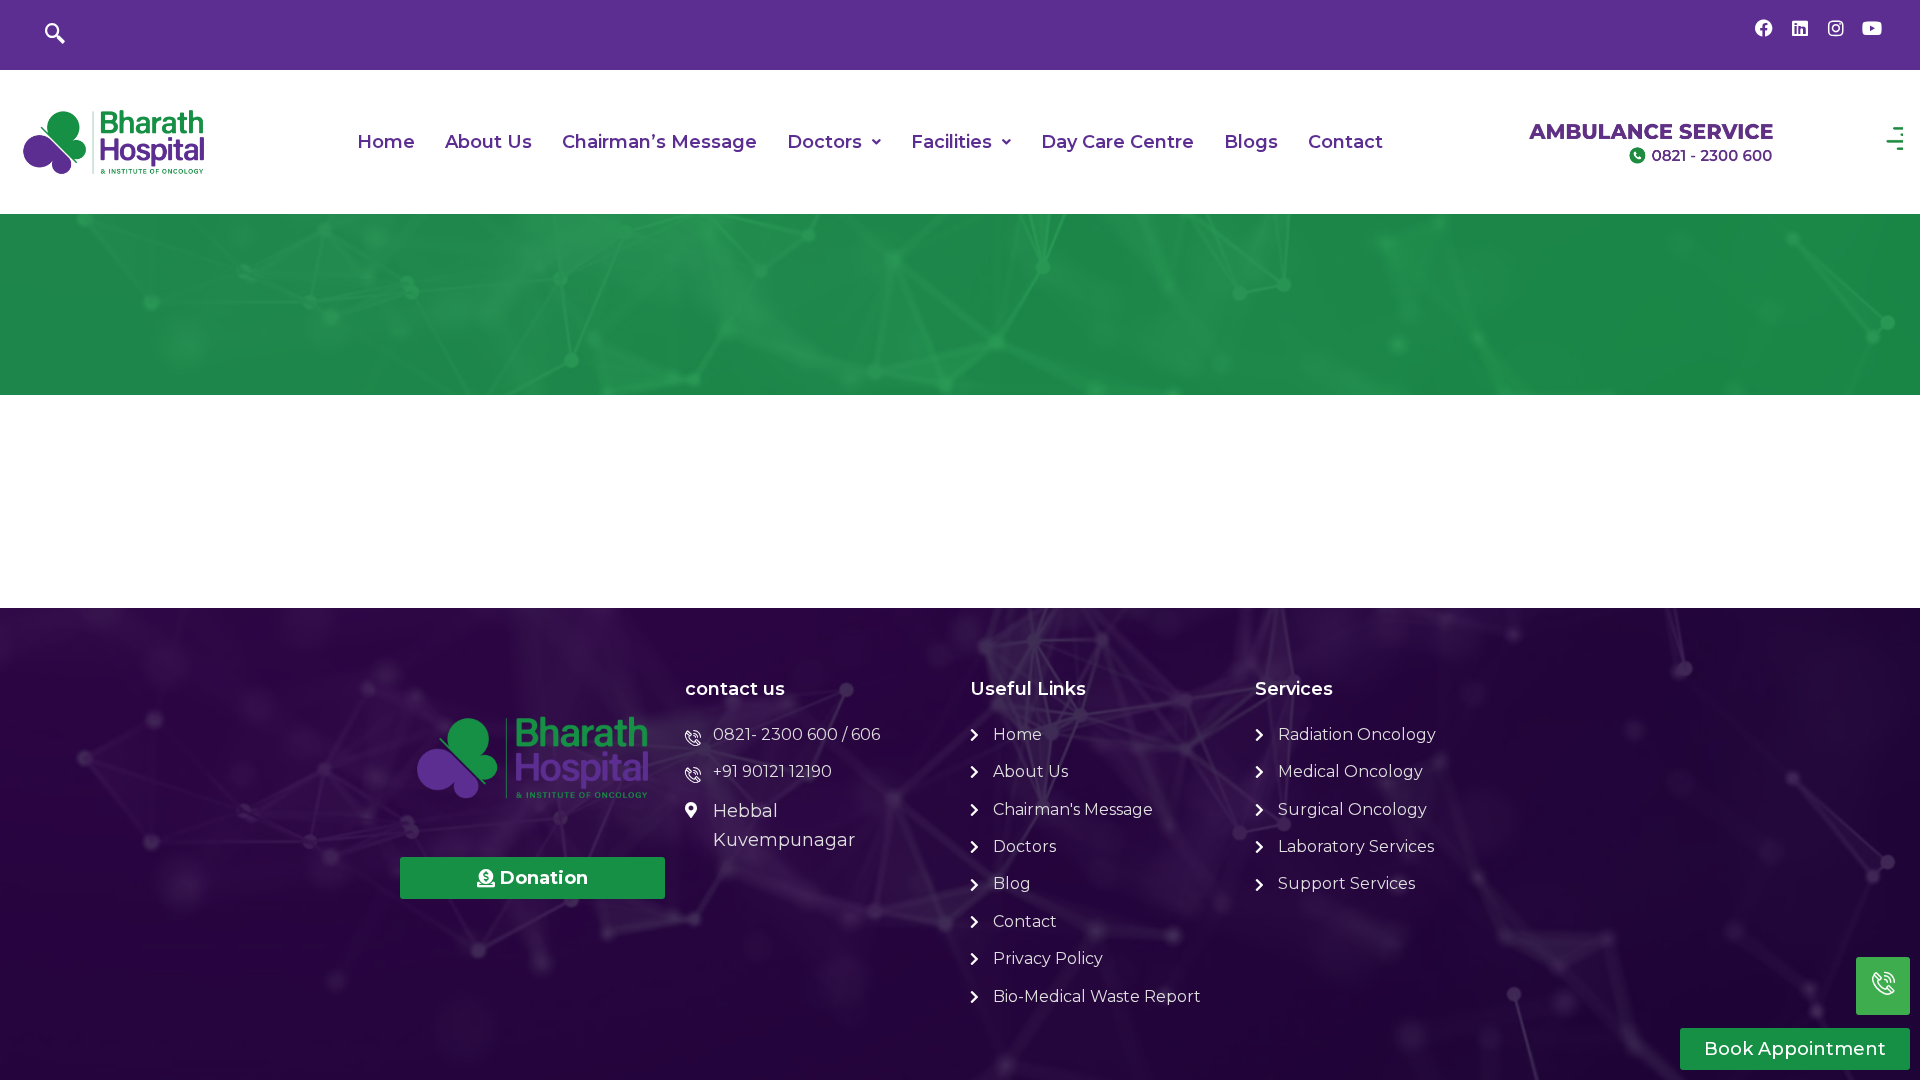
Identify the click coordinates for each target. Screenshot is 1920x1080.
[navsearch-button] (55, 35)
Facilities (951, 142)
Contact (1345, 142)
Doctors (824, 142)
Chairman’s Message (659, 142)
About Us (488, 142)
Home (386, 142)
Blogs (1251, 142)
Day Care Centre (1117, 142)
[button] (834, 142)
